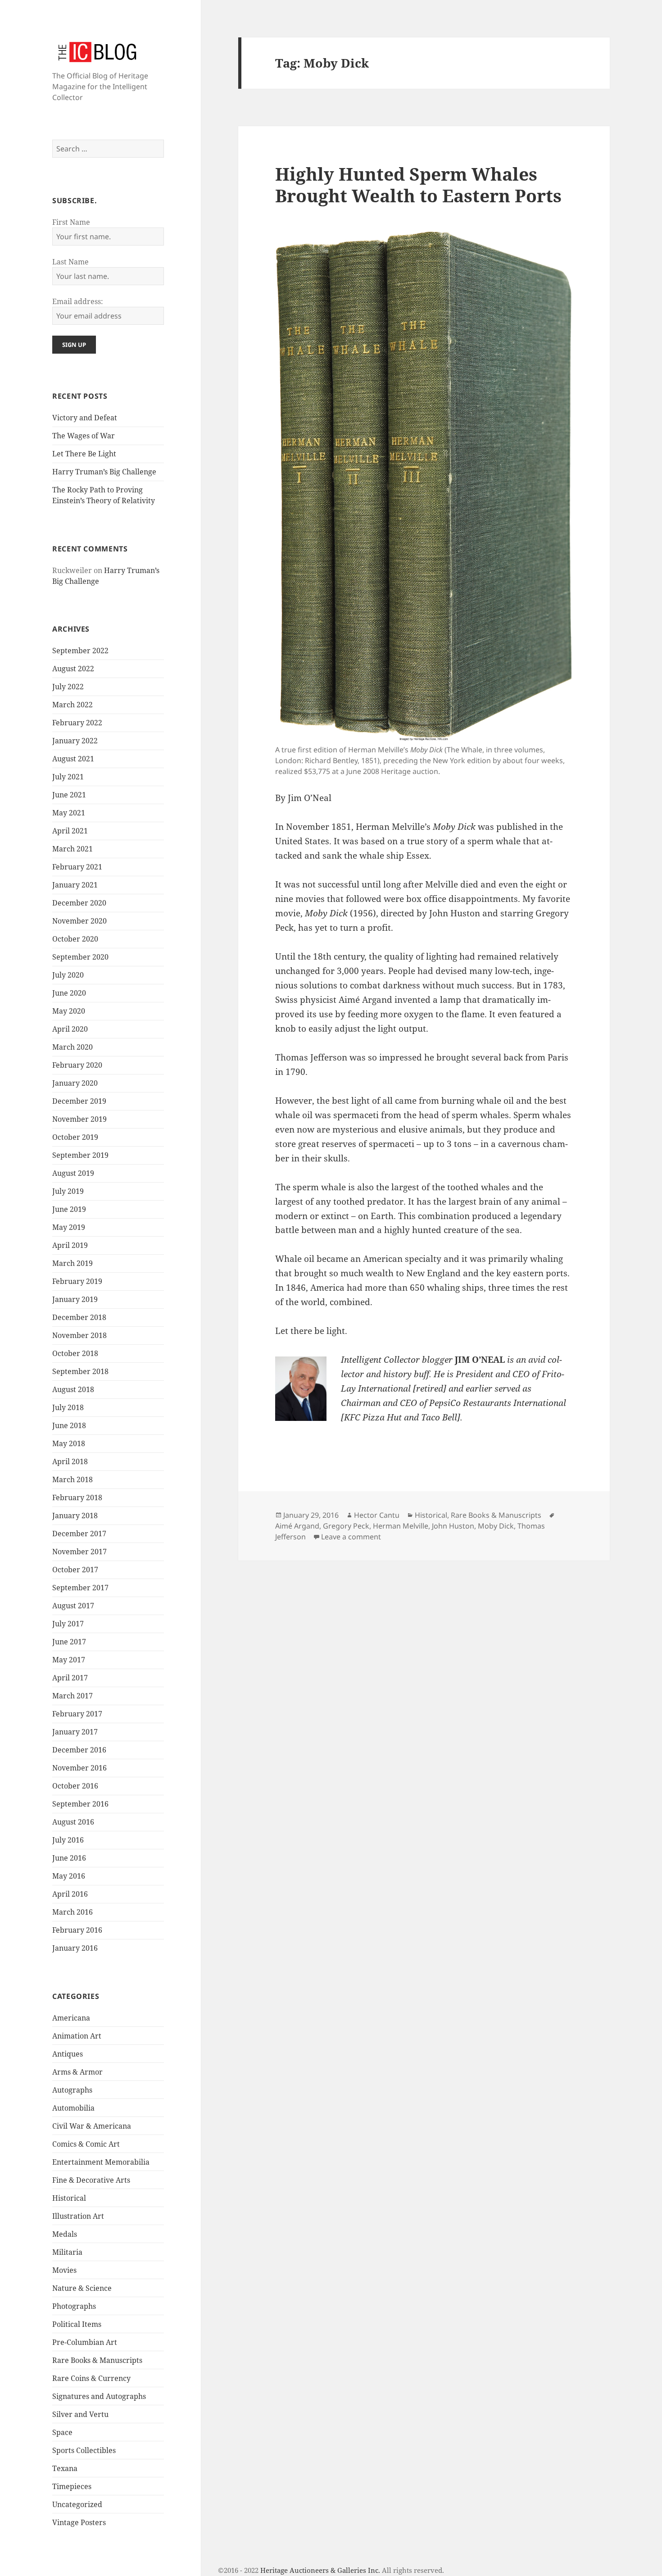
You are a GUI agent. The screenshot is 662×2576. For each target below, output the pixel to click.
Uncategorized (77, 2504)
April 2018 (70, 1461)
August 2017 (73, 1606)
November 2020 (79, 921)
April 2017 (70, 1678)
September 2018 (80, 1371)
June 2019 (69, 1209)
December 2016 (79, 1750)
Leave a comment (351, 1537)
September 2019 (80, 1155)
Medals (65, 2234)
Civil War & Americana (92, 2126)
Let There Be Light (84, 454)
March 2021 (73, 849)
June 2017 (69, 1642)
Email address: (78, 301)
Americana (71, 2018)
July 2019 (68, 1191)
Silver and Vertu (80, 2414)
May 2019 (69, 1227)
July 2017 (68, 1624)
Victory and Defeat (85, 418)
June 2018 (69, 1425)
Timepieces (72, 2486)
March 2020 (73, 1047)
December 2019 (79, 1101)
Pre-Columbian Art (85, 2342)
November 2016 (79, 1768)
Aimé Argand (297, 1526)
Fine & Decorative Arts (91, 2180)
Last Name (70, 262)
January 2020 (75, 1083)
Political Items (77, 2324)
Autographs (72, 2090)
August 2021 (73, 759)
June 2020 (69, 993)
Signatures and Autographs (99, 2396)
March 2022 (73, 705)
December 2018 (79, 1317)
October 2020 (75, 939)
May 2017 (69, 1660)
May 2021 (69, 813)
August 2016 (73, 1822)
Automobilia (73, 2108)
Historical (69, 2198)
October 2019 (75, 1137)
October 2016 (75, 1786)
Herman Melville (401, 1526)
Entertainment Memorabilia (101, 2162)
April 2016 (70, 1894)
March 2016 (73, 1912)
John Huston (453, 1526)
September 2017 (80, 1588)
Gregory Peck (346, 1526)
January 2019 (75, 1299)
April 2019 (70, 1245)
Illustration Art (78, 2216)
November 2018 (79, 1335)
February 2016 (77, 1930)
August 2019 (73, 1173)
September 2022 (80, 651)
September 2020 (80, 957)
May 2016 (69, 1876)
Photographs (74, 2306)
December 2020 (79, 903)
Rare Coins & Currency (91, 2378)
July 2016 (68, 1840)
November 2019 (79, 1119)
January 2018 (75, 1516)
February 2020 (77, 1065)
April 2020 (70, 1029)
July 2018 (68, 1407)
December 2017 (79, 1534)
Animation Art (77, 2036)
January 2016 (75, 1948)
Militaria (67, 2252)
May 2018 (69, 1443)
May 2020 (69, 1011)
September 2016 (80, 1804)
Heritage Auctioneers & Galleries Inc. (320, 2570)
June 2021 (69, 795)
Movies (64, 2270)
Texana (65, 2468)
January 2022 (75, 741)
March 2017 (73, 1696)
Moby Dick (496, 1526)
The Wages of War (84, 436)
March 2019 (73, 1263)
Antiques (68, 2054)
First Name (71, 222)
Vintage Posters (79, 2522)
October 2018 (75, 1353)
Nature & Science (82, 2288)
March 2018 (73, 1479)
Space (62, 2432)
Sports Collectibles (84, 2450)
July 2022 (68, 687)
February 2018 (77, 1497)
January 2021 (75, 885)
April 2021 (70, 831)
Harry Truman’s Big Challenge (104, 472)
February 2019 (77, 1281)
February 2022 (77, 723)
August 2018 (73, 1389)
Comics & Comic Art (86, 2144)
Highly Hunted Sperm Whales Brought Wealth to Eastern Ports (418, 184)
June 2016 (69, 1858)
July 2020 (68, 975)
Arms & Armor (77, 2072)
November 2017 (79, 1552)
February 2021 (77, 867)
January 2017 (75, 1732)
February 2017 (77, 1714)
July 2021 (68, 777)
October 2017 (75, 1570)
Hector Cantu (377, 1515)
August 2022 (73, 669)
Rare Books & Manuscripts (97, 2360)
